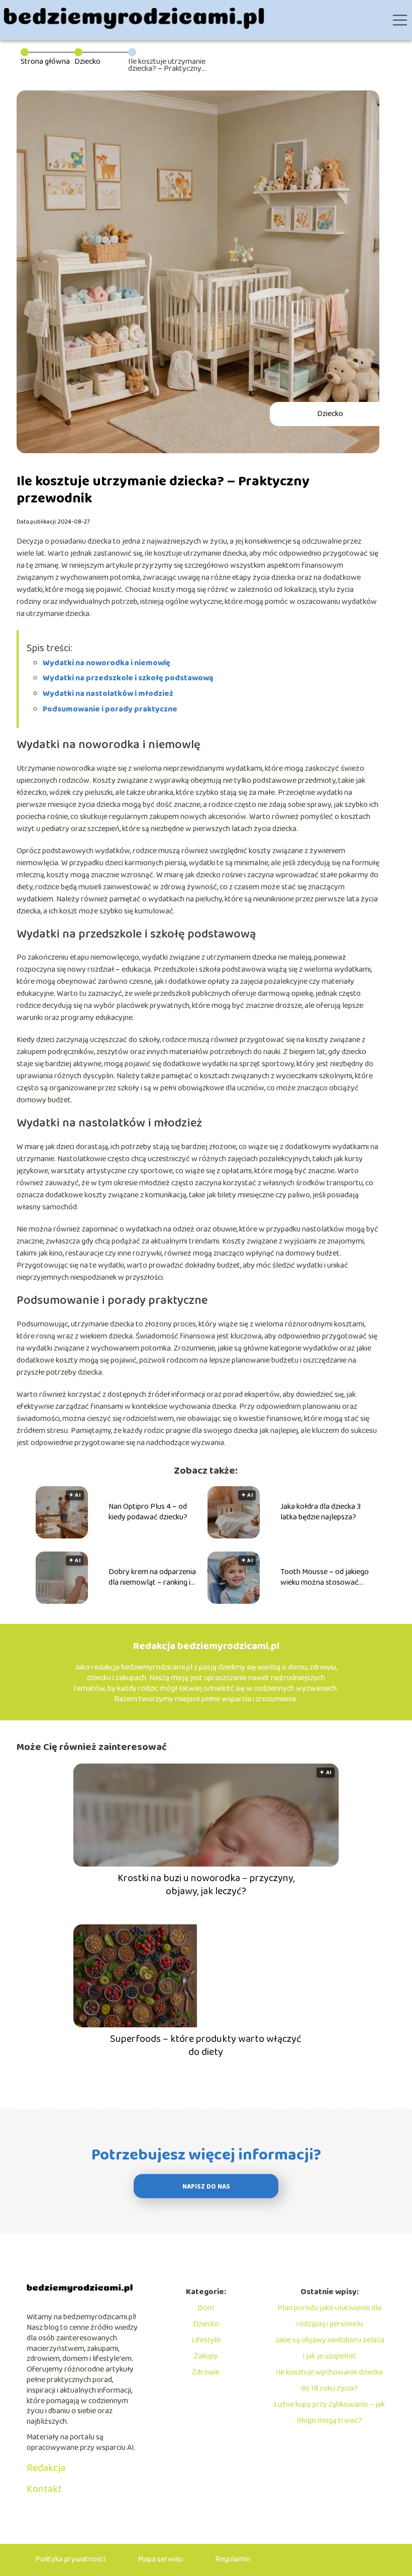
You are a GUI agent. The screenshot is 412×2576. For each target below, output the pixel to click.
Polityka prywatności (70, 2559)
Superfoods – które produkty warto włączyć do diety (206, 2045)
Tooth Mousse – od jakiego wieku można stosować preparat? (325, 1578)
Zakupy (206, 2356)
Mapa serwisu (160, 2559)
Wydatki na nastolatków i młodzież (108, 694)
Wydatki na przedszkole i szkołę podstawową (128, 678)
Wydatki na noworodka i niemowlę (107, 663)
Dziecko (87, 62)
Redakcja (46, 2468)
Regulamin (233, 2559)
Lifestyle (206, 2340)
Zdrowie (206, 2372)
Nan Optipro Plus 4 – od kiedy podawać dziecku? (148, 1512)
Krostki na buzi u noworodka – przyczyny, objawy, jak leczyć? (206, 1885)
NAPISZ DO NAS (206, 2187)
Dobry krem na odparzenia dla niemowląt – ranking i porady (152, 1578)
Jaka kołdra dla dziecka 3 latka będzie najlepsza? (321, 1512)
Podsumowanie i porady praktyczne (110, 709)
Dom (206, 2308)
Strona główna (45, 62)
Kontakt (44, 2489)
